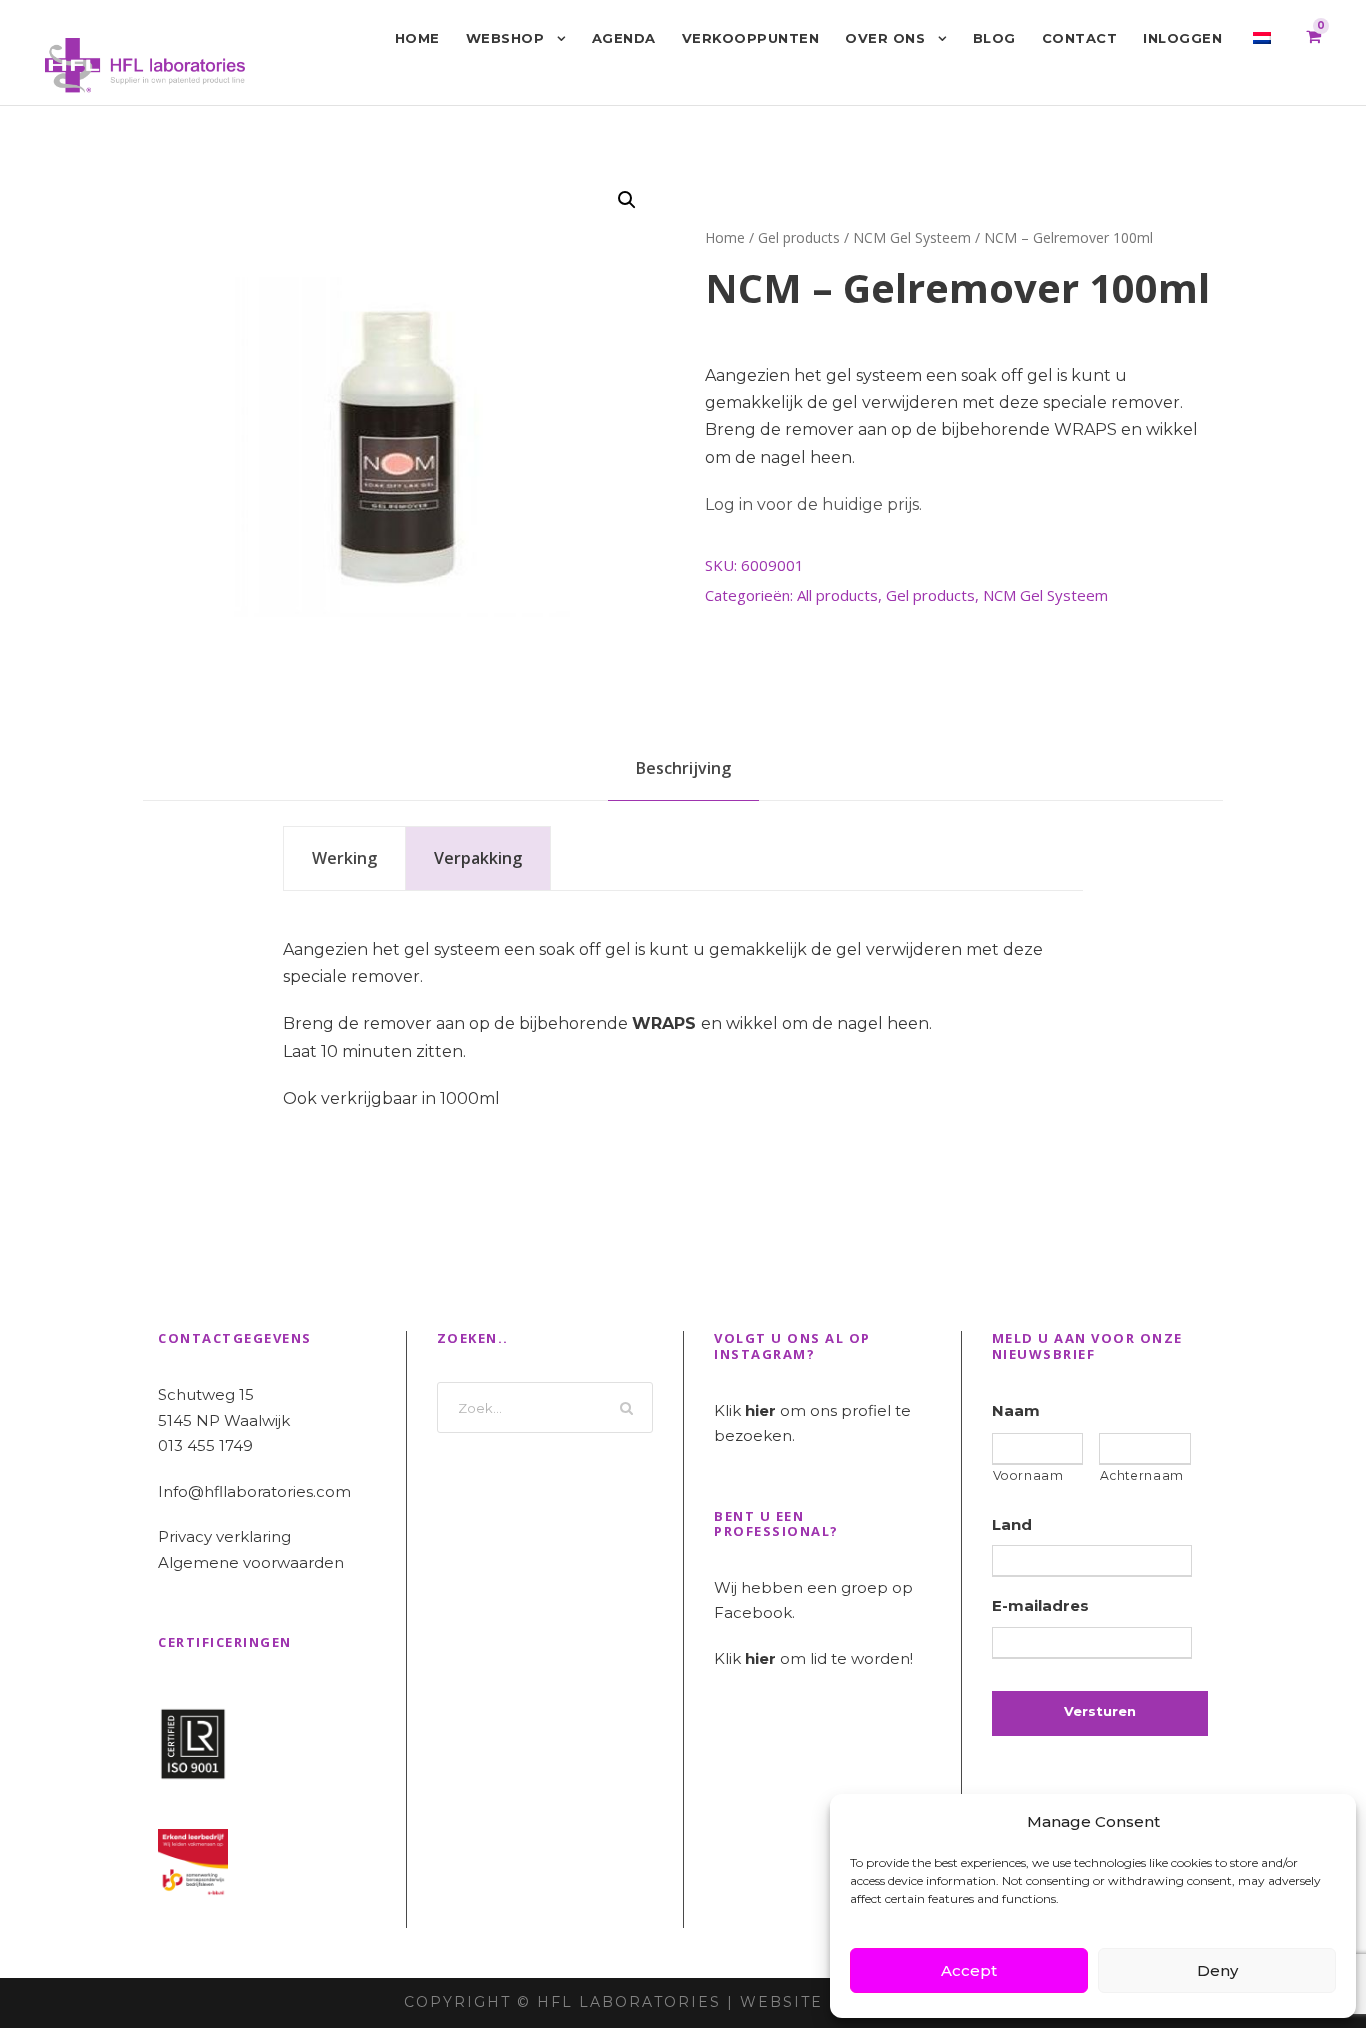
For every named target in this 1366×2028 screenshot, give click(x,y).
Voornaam (1028, 1475)
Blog (994, 38)
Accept (969, 1970)
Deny (1217, 1970)
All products (837, 595)
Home (417, 38)
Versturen (1100, 1711)
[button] (627, 200)
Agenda (624, 38)
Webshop (505, 38)
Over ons (885, 38)
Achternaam (1142, 1475)
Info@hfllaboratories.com (254, 1491)
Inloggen (1182, 38)
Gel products (799, 237)
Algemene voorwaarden (251, 1562)
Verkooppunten (751, 38)
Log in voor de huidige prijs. (813, 504)
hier (760, 1410)
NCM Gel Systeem (912, 237)
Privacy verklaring (224, 1536)
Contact (1080, 38)
